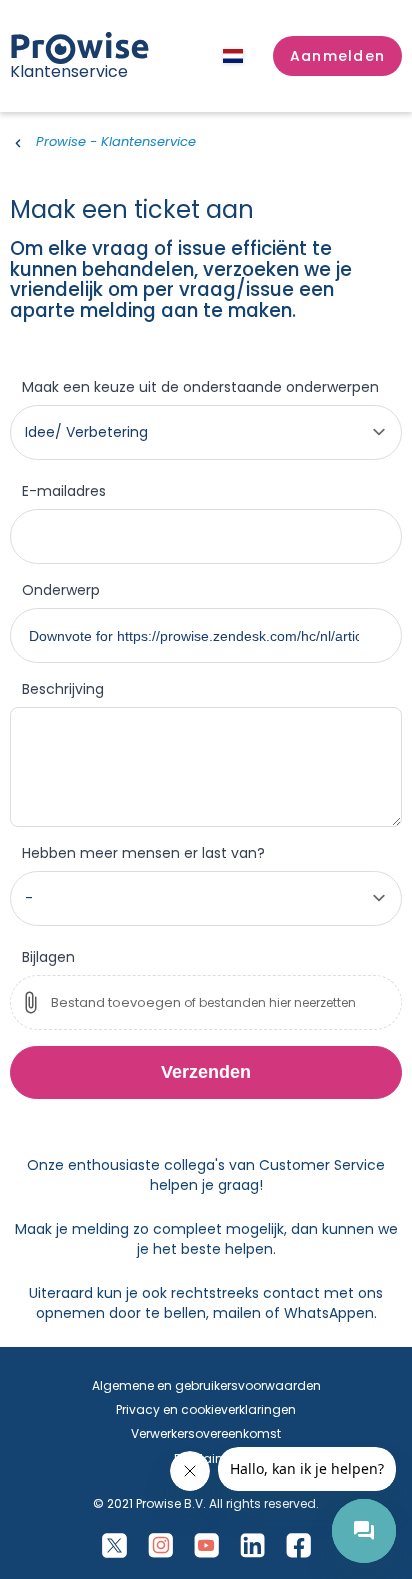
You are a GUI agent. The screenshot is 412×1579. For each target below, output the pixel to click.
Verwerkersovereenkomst (206, 1433)
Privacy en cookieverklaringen (206, 1409)
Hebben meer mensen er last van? (143, 853)
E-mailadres (64, 491)
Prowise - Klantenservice (116, 141)
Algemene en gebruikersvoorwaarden (206, 1385)
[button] (337, 56)
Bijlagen (48, 957)
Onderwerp (61, 590)
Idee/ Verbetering (86, 432)
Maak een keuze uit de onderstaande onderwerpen (200, 387)
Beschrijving (63, 689)
